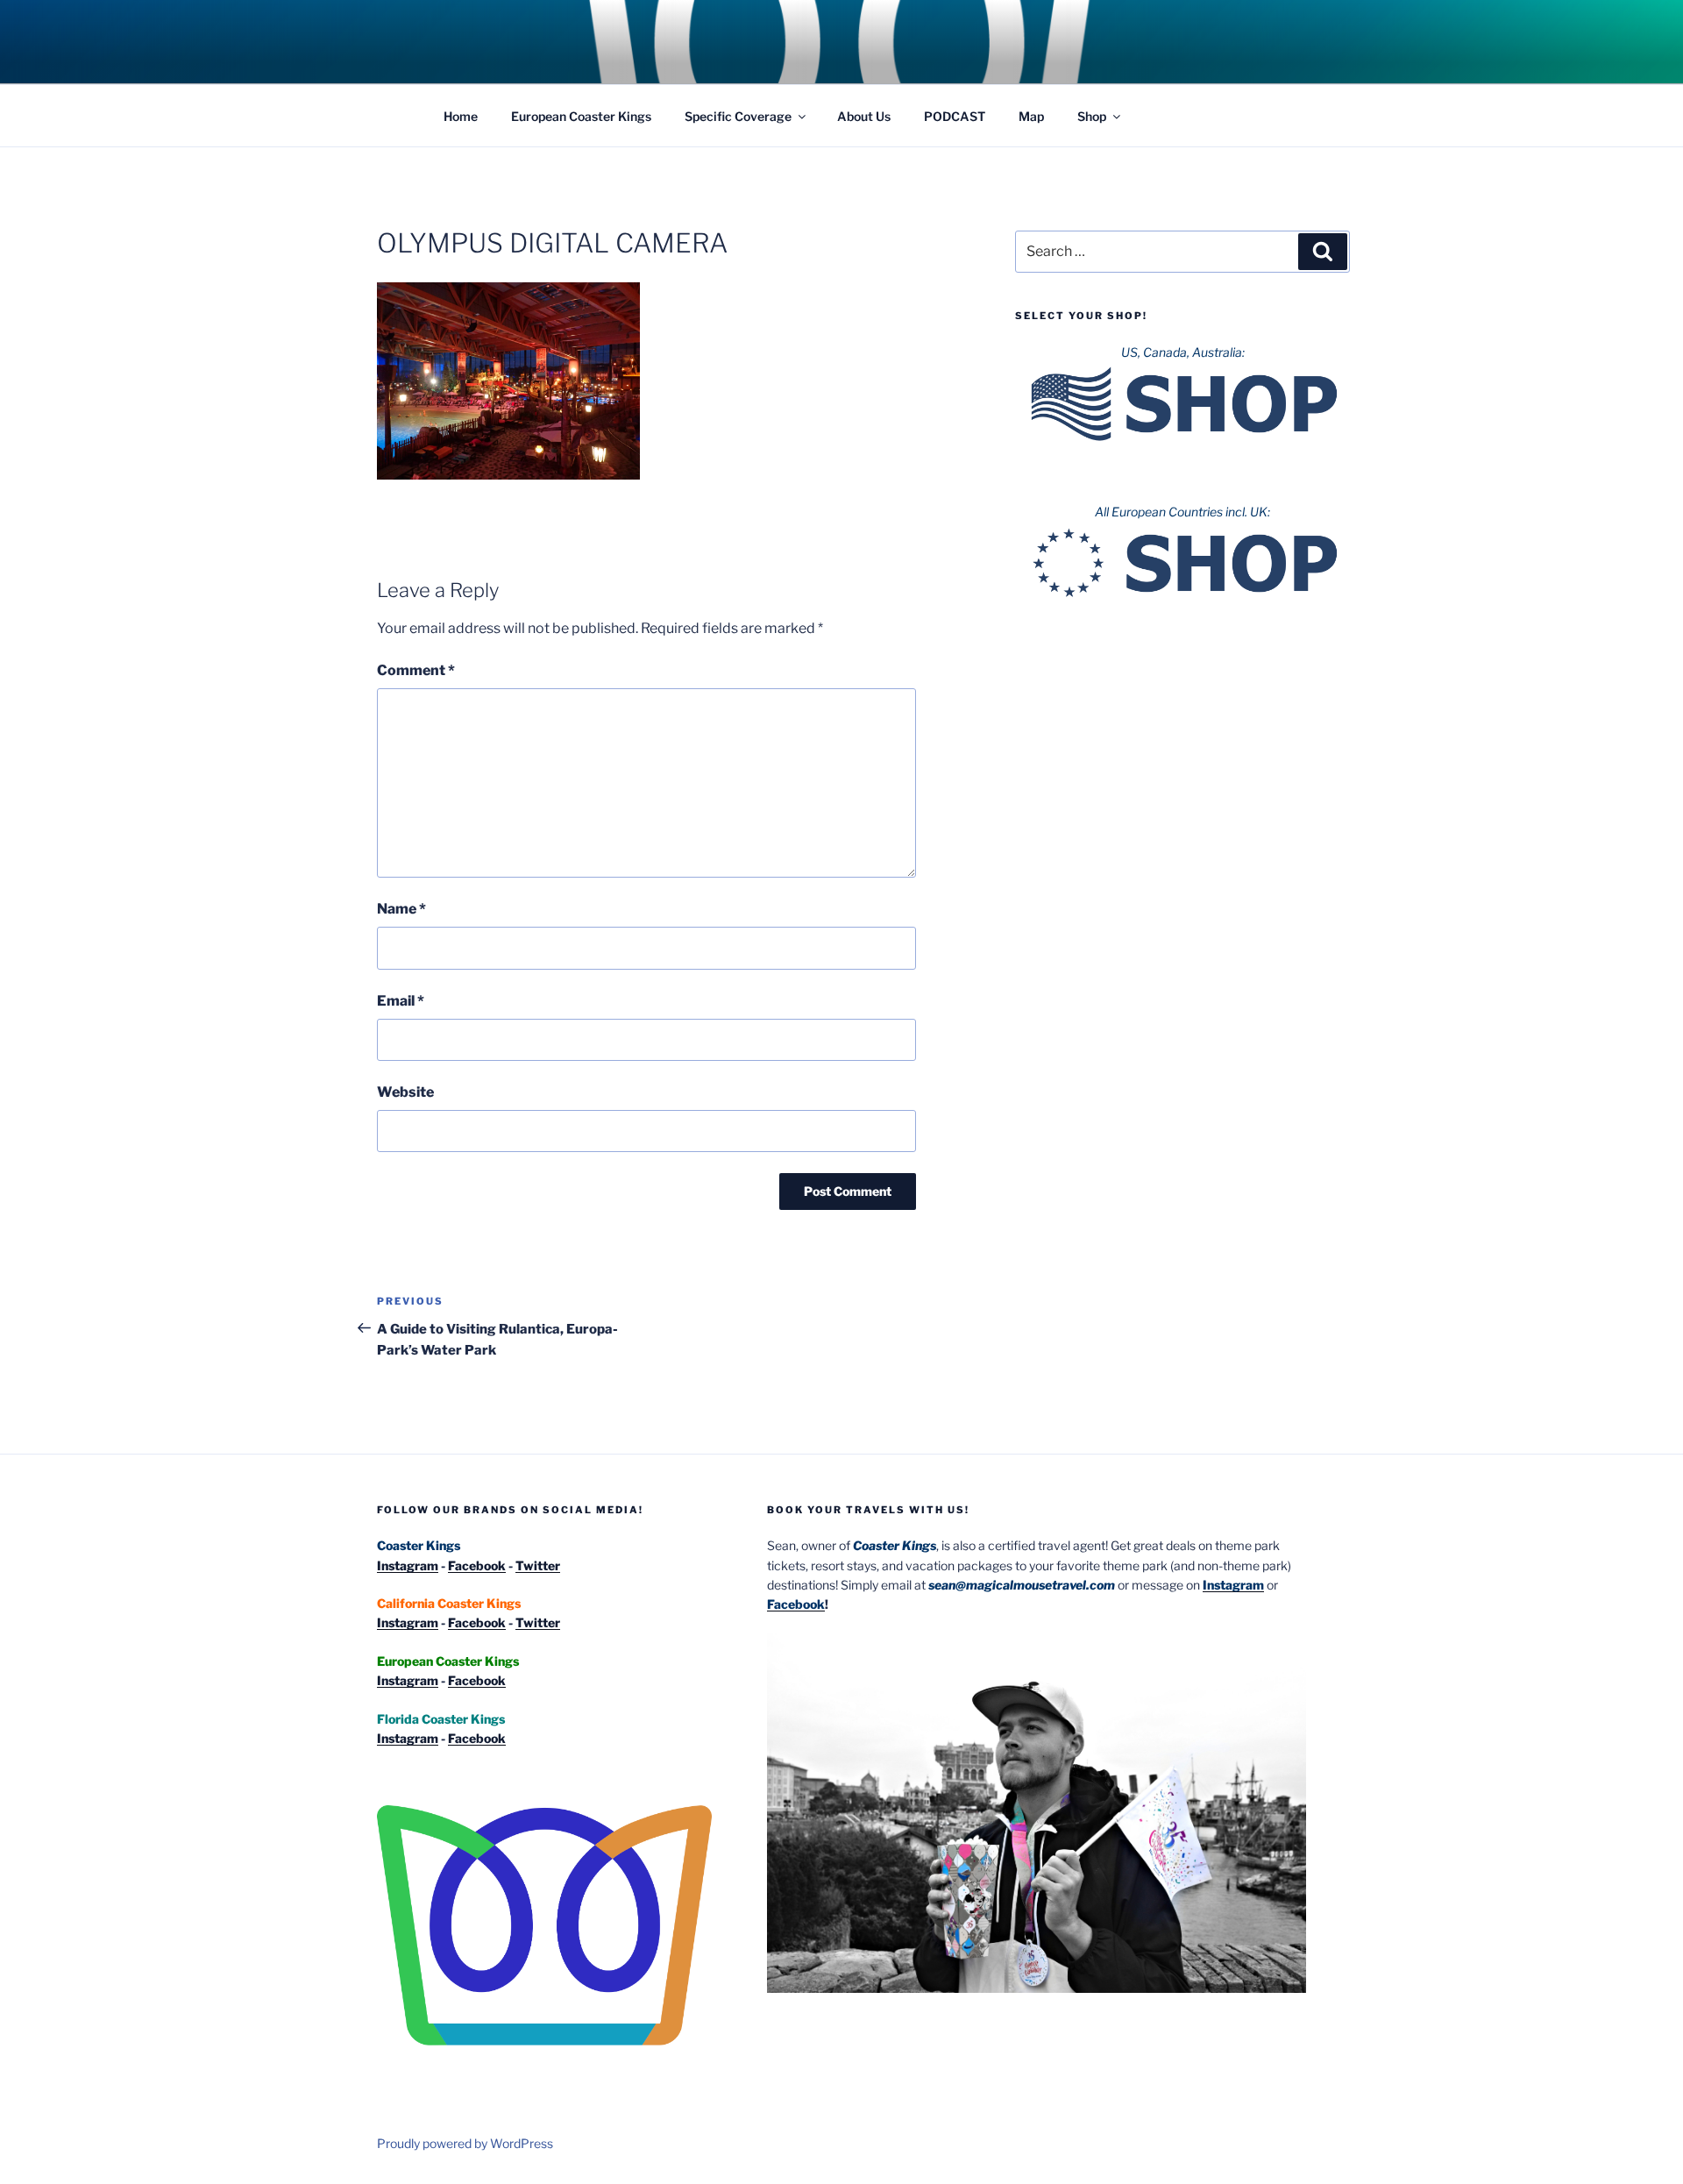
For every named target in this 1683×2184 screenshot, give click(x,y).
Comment (416, 670)
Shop (1092, 116)
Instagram (408, 1565)
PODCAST (955, 116)
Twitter (538, 1565)
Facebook (477, 1565)
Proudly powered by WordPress (465, 2143)
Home (461, 116)
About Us (864, 116)
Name (401, 909)
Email (401, 1001)
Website (405, 1092)
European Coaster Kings (581, 116)
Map (1031, 116)
